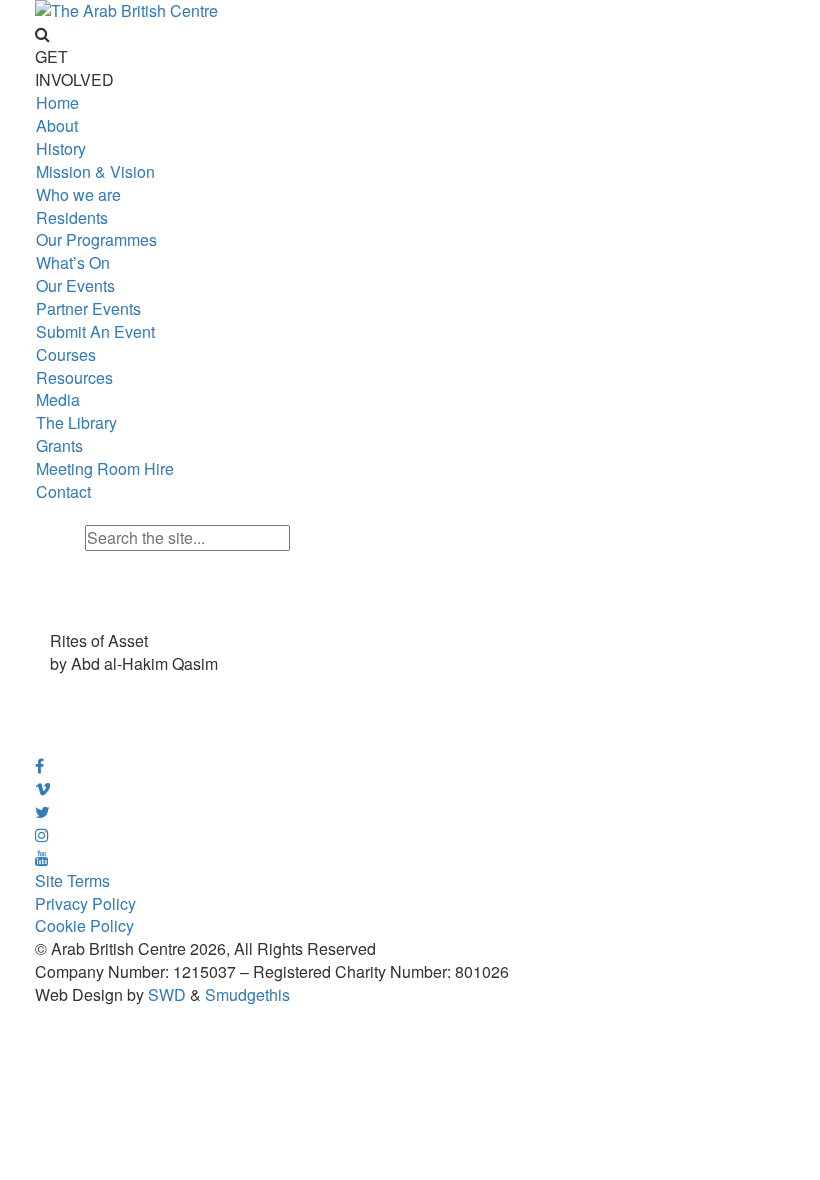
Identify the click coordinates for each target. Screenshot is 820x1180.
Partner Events (88, 308)
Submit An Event (95, 331)
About (57, 125)
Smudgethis (247, 994)
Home (57, 102)
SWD (167, 994)
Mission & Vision (95, 171)
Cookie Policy (84, 925)
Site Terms (72, 880)
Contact (63, 491)
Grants (59, 445)
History (61, 148)
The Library (76, 422)
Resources (74, 377)
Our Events (75, 285)
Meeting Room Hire (105, 468)
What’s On (73, 262)
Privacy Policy (85, 903)
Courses (66, 354)
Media (58, 399)
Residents (72, 217)
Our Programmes (96, 239)
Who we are (78, 194)
